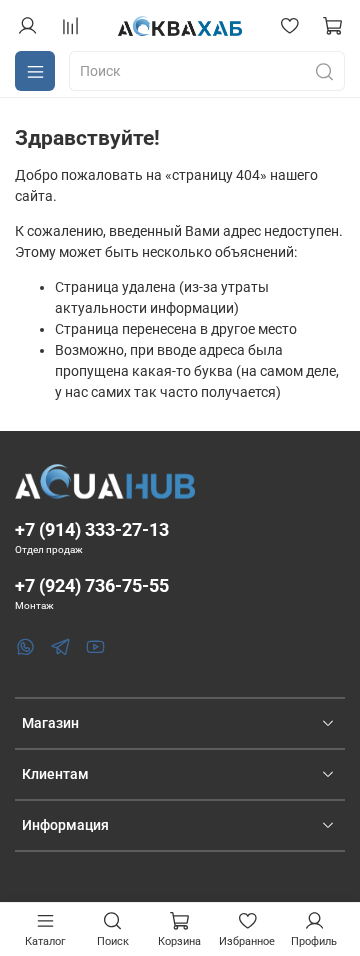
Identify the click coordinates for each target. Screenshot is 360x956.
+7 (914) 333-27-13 (92, 529)
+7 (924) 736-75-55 (92, 585)
